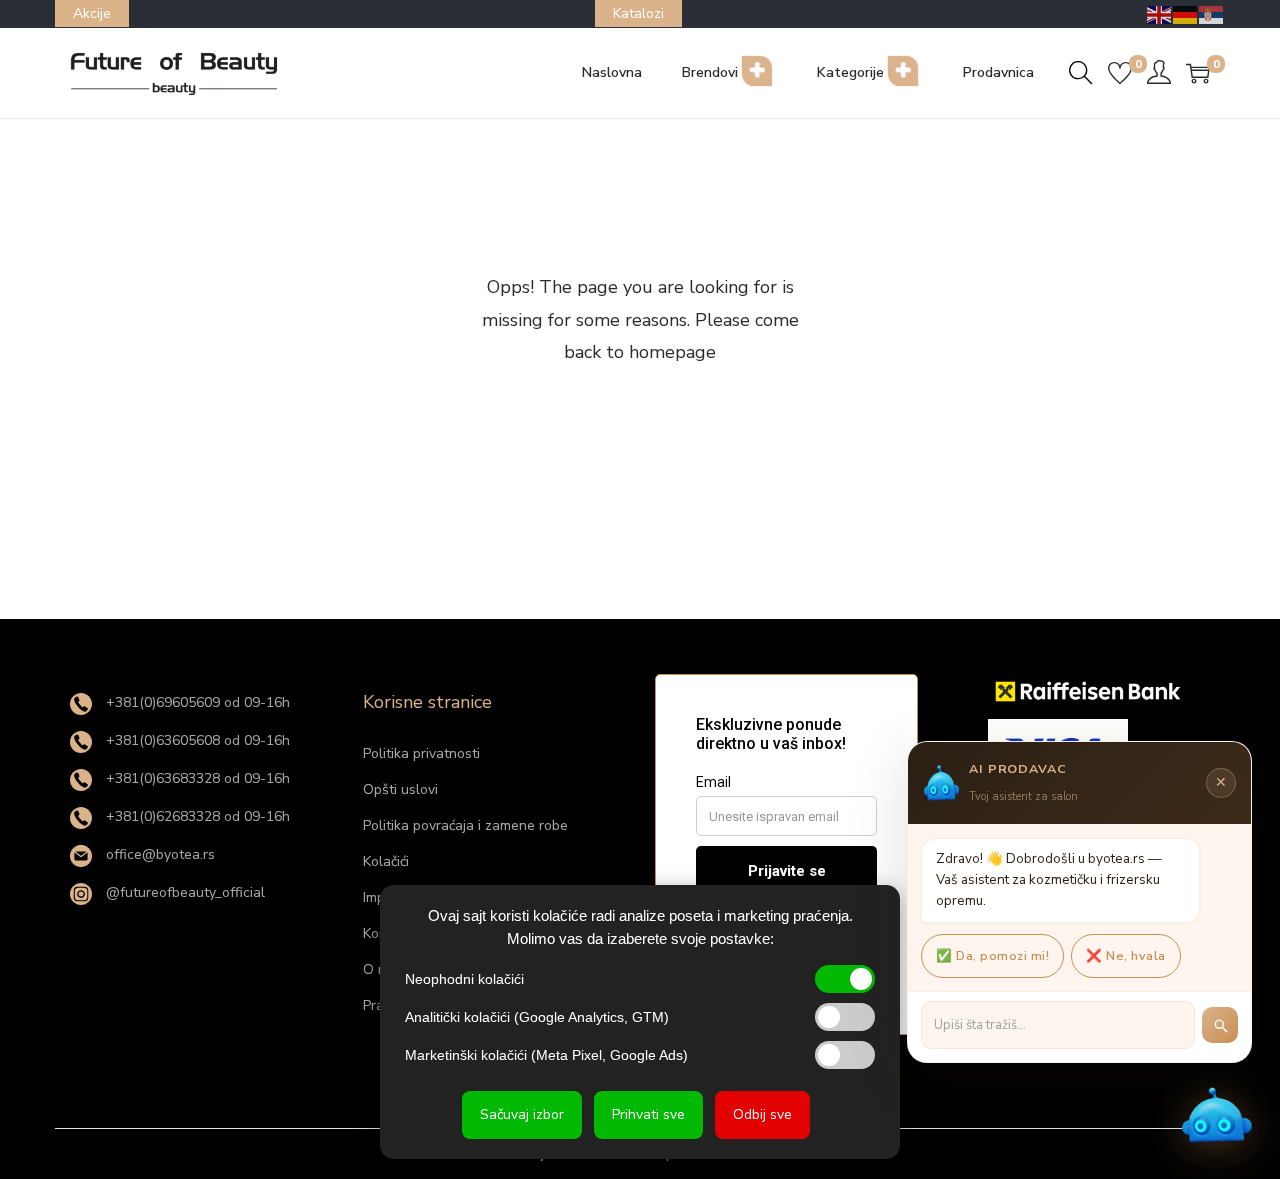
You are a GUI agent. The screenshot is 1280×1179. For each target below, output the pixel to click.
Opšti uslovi (400, 789)
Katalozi (638, 13)
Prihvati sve (648, 1114)
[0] (1120, 73)
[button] (1216, 1115)
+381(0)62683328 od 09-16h (196, 816)
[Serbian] (1212, 13)
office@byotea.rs (158, 854)
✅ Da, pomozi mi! (992, 955)
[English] (1160, 13)
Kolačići (386, 861)
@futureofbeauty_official (183, 892)
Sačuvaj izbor (522, 1114)
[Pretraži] (1220, 1025)
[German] (1186, 13)
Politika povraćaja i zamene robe (465, 825)
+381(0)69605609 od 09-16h (196, 702)
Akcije (92, 13)
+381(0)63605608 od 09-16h (196, 740)
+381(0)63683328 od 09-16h (196, 778)
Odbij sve (762, 1114)
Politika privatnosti (421, 753)
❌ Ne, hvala (1126, 955)
